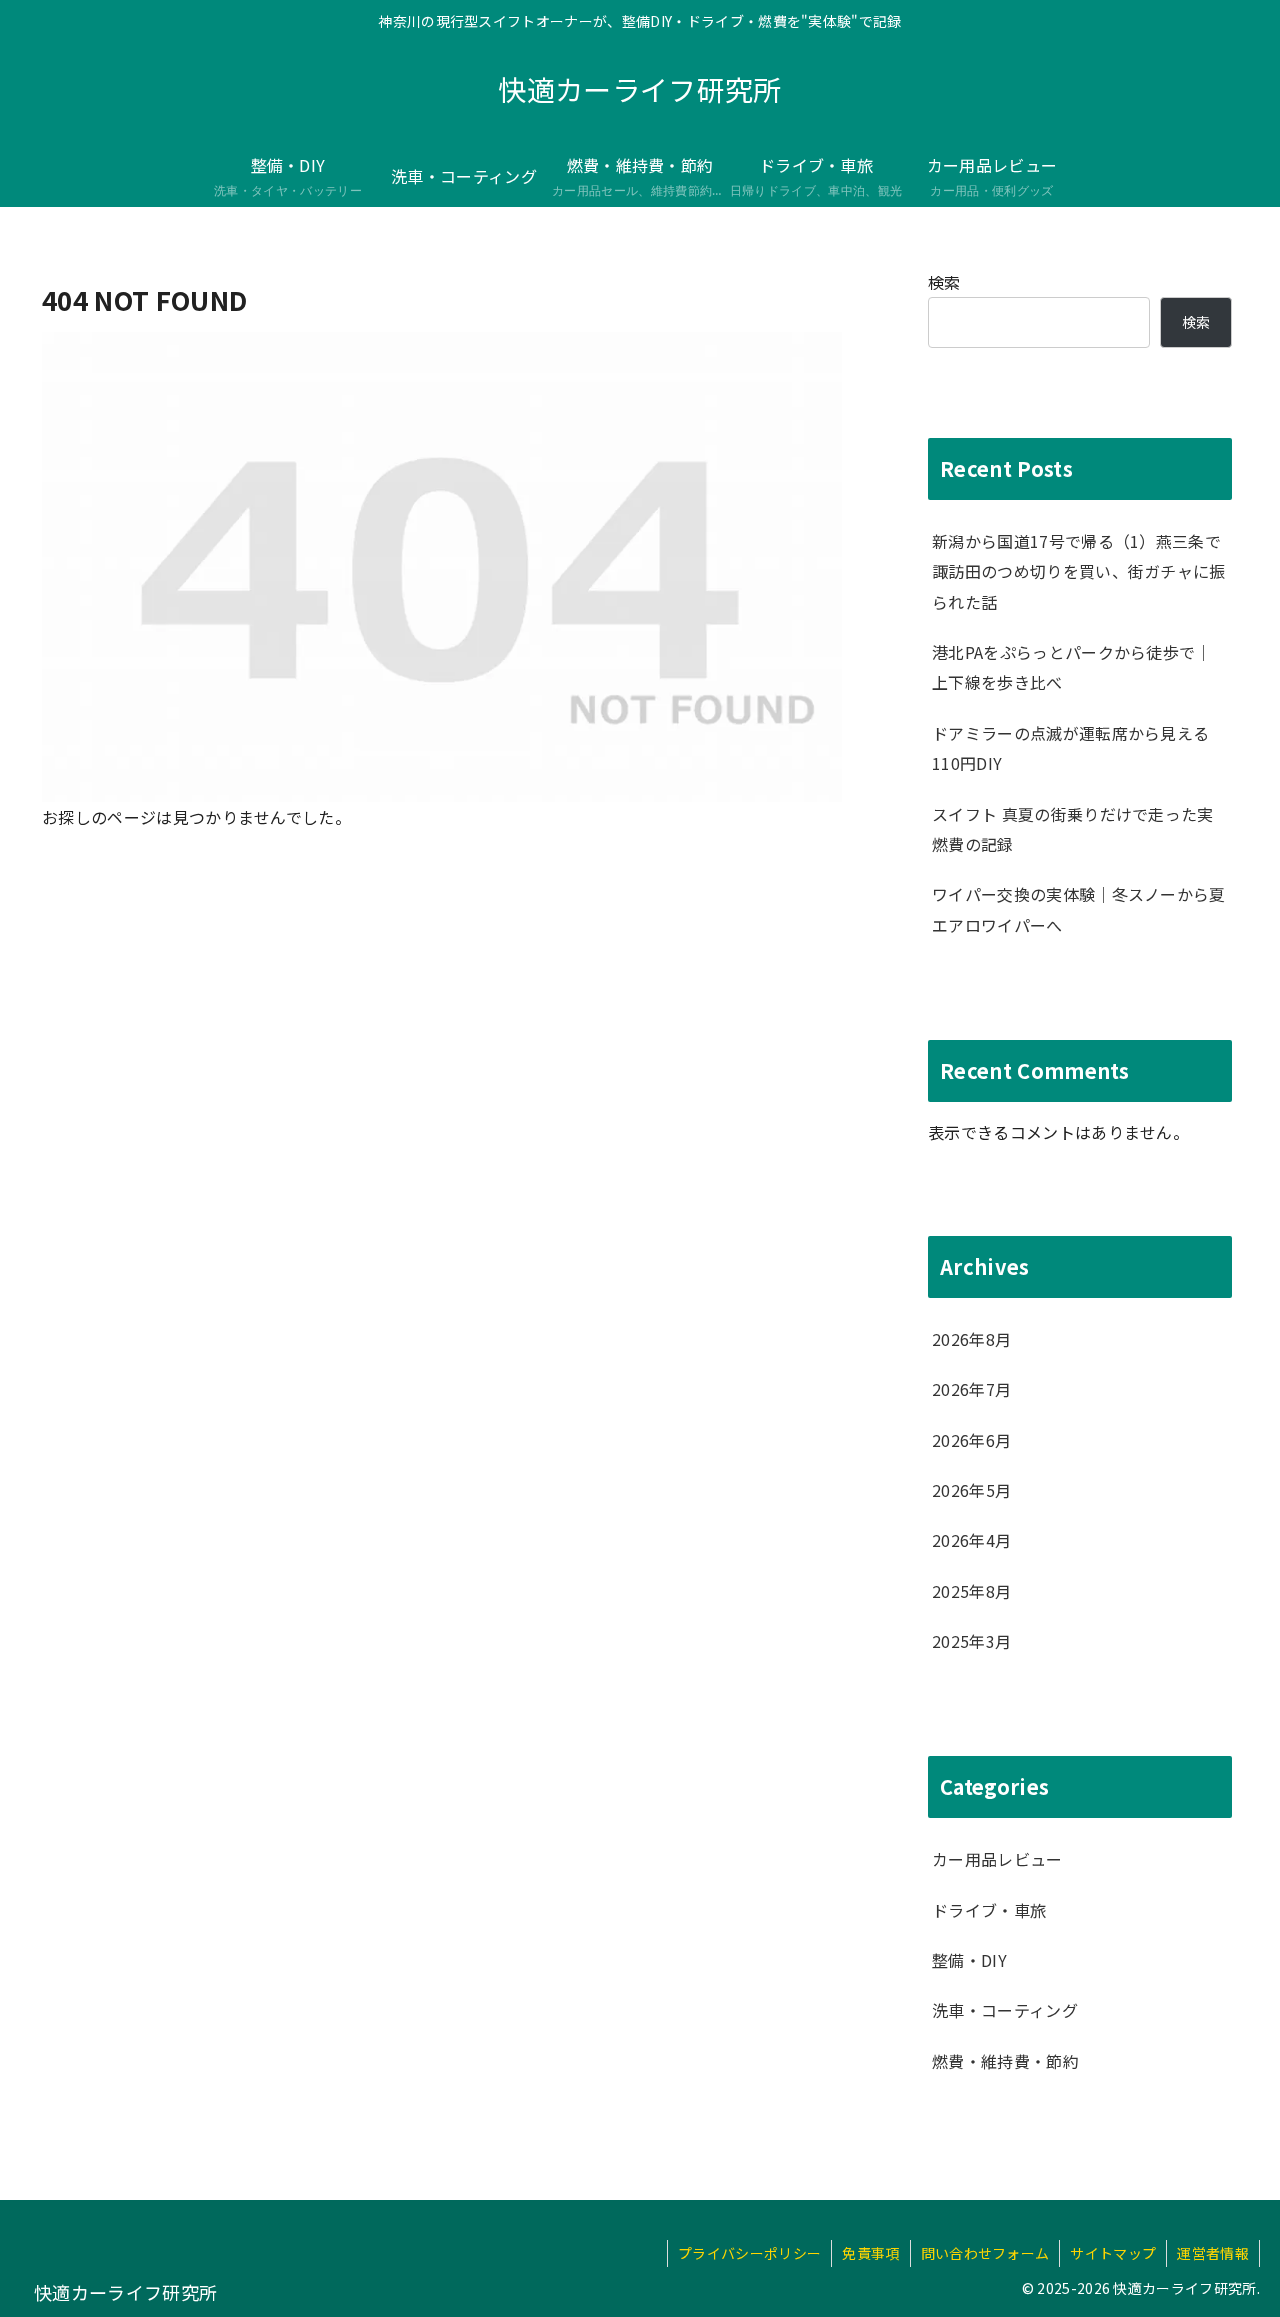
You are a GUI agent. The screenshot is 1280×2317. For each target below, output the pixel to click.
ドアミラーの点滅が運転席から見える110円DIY (1070, 748)
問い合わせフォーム (985, 2253)
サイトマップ (1113, 2253)
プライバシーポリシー (749, 2253)
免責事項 (870, 2253)
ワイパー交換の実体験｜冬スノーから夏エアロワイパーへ (1079, 909)
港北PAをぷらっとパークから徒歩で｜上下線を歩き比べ (1072, 667)
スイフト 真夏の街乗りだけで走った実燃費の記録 (1073, 829)
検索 (944, 282)
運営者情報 (1213, 2253)
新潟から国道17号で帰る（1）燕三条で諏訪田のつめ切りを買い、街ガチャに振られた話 (1079, 571)
